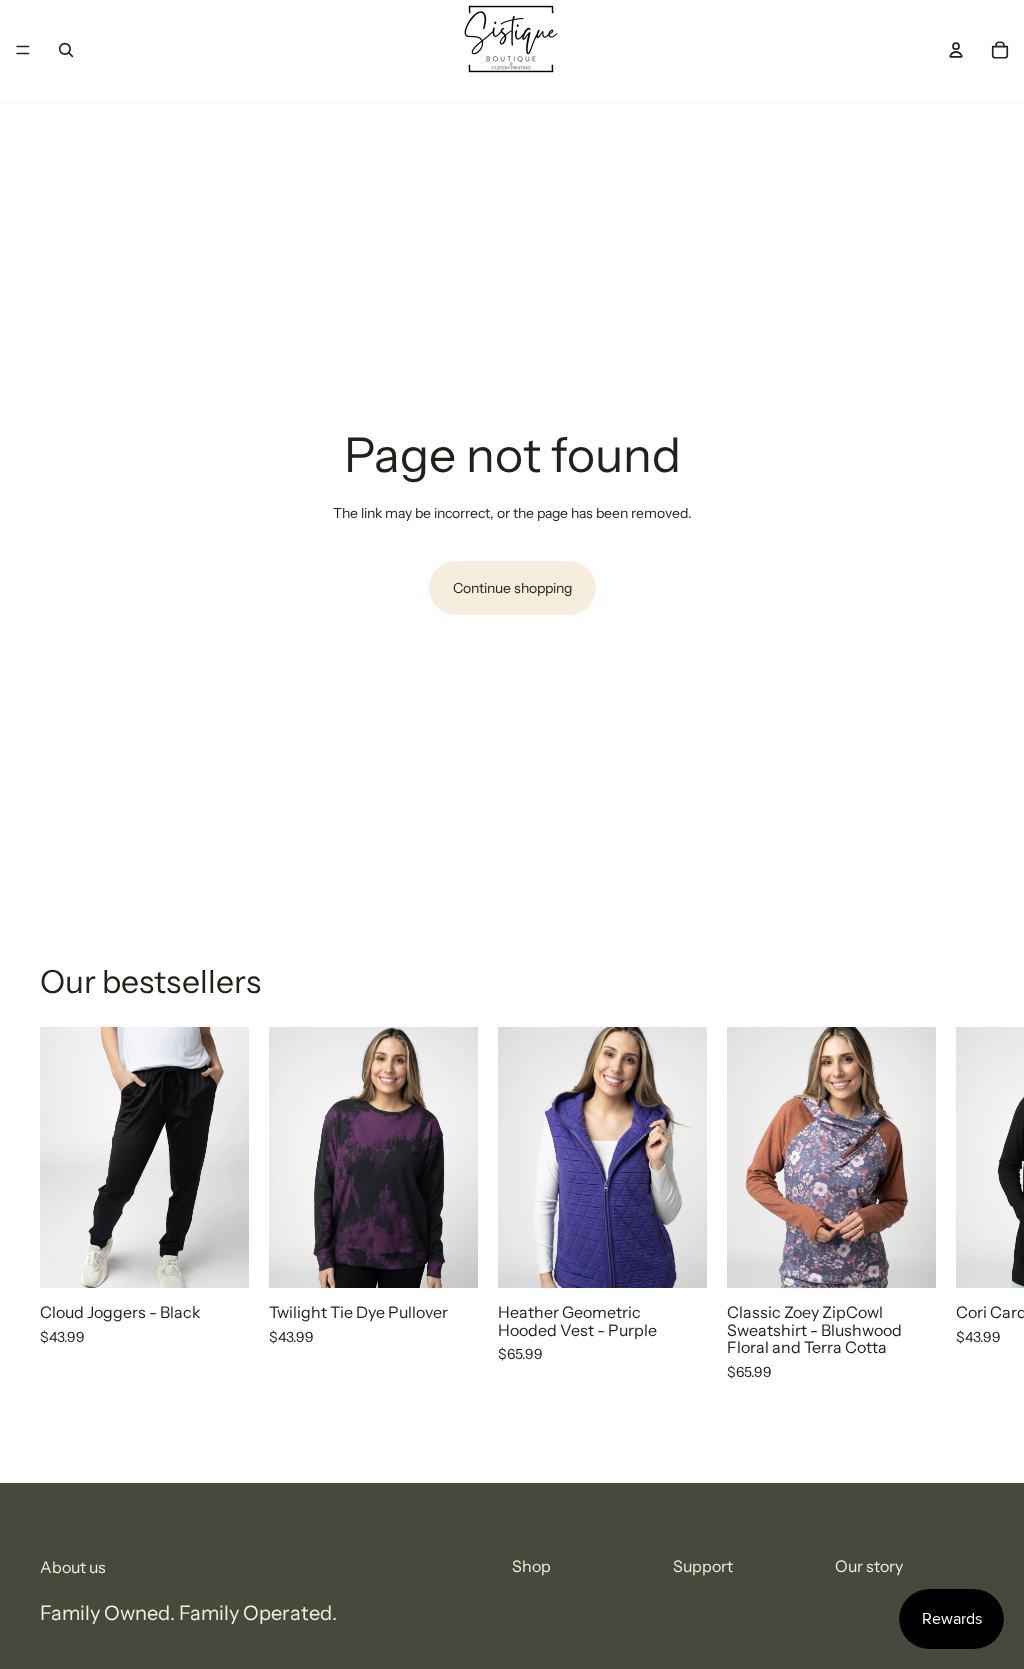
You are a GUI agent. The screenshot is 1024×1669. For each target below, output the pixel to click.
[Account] (956, 50)
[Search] (66, 50)
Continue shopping (512, 588)
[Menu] (23, 50)
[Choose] (218, 1257)
